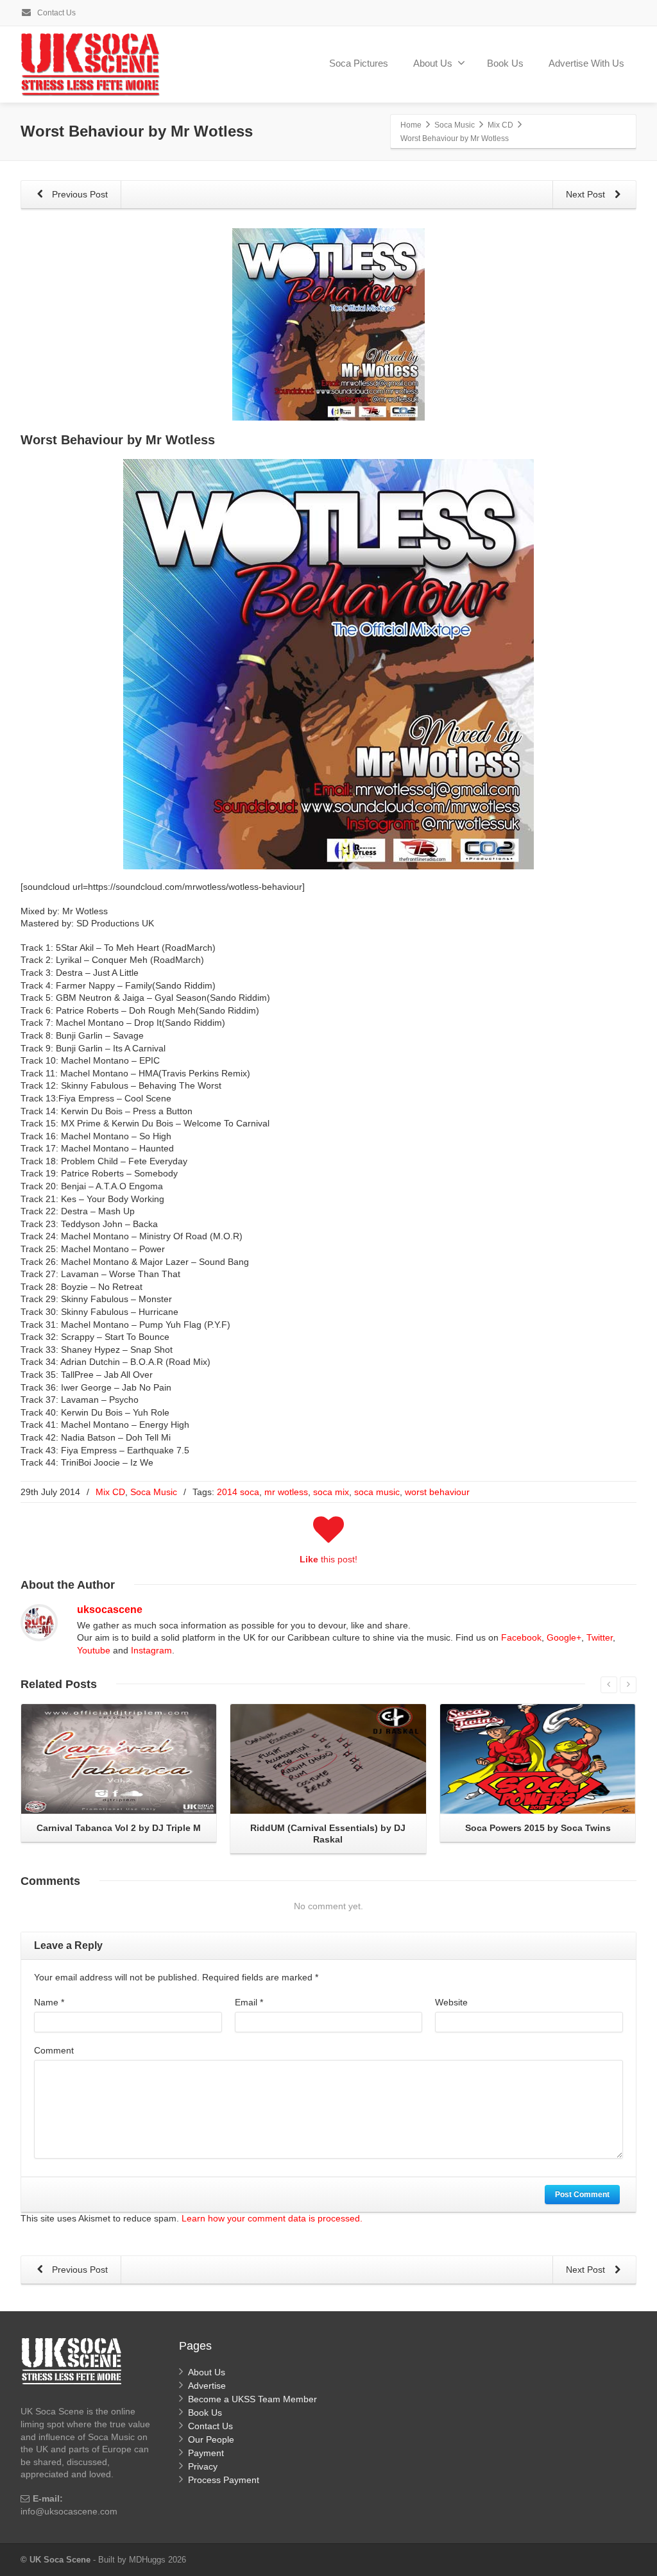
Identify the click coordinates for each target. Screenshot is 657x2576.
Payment (206, 2453)
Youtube (94, 1650)
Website (451, 2002)
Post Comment (582, 2195)
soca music (377, 1492)
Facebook (521, 1637)
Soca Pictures (359, 63)
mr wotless (286, 1492)
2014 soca (238, 1492)
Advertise (207, 2386)
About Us (433, 63)
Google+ (564, 1637)
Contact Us (55, 13)
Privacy (203, 2466)
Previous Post (79, 194)
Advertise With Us (586, 63)
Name (49, 2002)
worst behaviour (437, 1492)
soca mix (331, 1492)
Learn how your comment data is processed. (272, 2218)
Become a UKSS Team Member (252, 2399)
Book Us (505, 63)
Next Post (587, 194)
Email (249, 2002)
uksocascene (110, 1610)
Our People (211, 2439)
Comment (54, 2050)
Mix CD (110, 1492)
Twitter (600, 1637)
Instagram (151, 1650)
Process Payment (224, 2480)
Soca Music (154, 1492)
